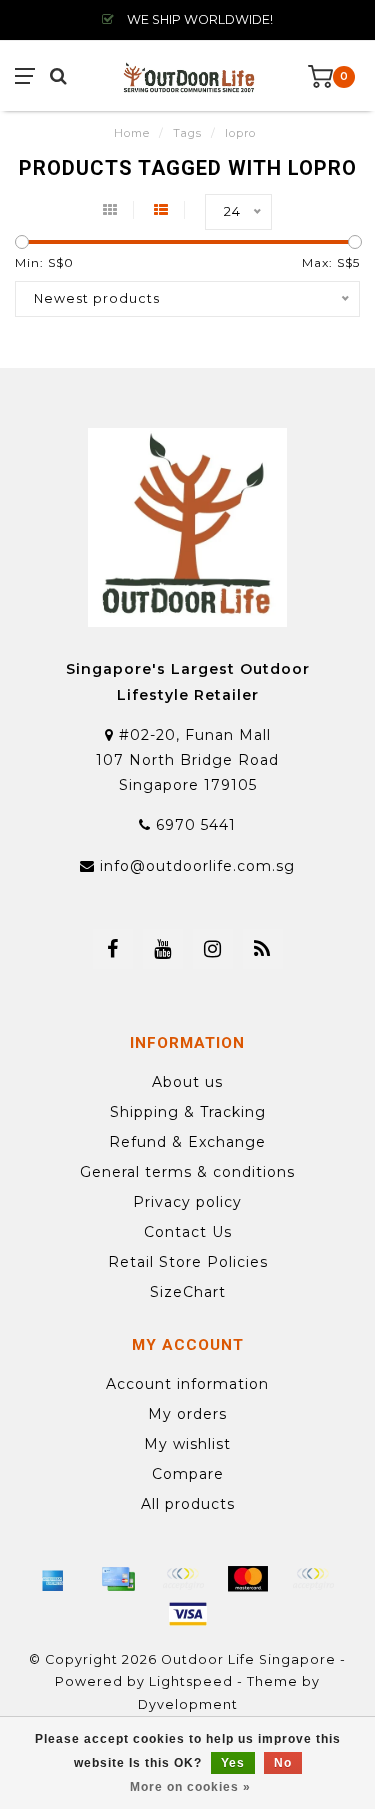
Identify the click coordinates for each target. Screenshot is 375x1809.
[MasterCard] (248, 1579)
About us (187, 1082)
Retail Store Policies (188, 1262)
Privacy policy (187, 1202)
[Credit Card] (118, 1579)
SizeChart (188, 1292)
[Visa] (188, 1614)
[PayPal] (313, 1579)
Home (132, 133)
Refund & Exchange (187, 1142)
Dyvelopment (188, 1704)
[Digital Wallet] (183, 1579)
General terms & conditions (187, 1172)
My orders (187, 1414)
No (283, 1763)
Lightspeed (191, 1681)
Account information (187, 1384)
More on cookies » (190, 1787)
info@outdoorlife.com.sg (197, 866)
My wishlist (187, 1444)
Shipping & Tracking (188, 1112)
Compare (188, 1474)
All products (188, 1504)
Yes (233, 1763)
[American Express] (53, 1579)
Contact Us (188, 1232)
